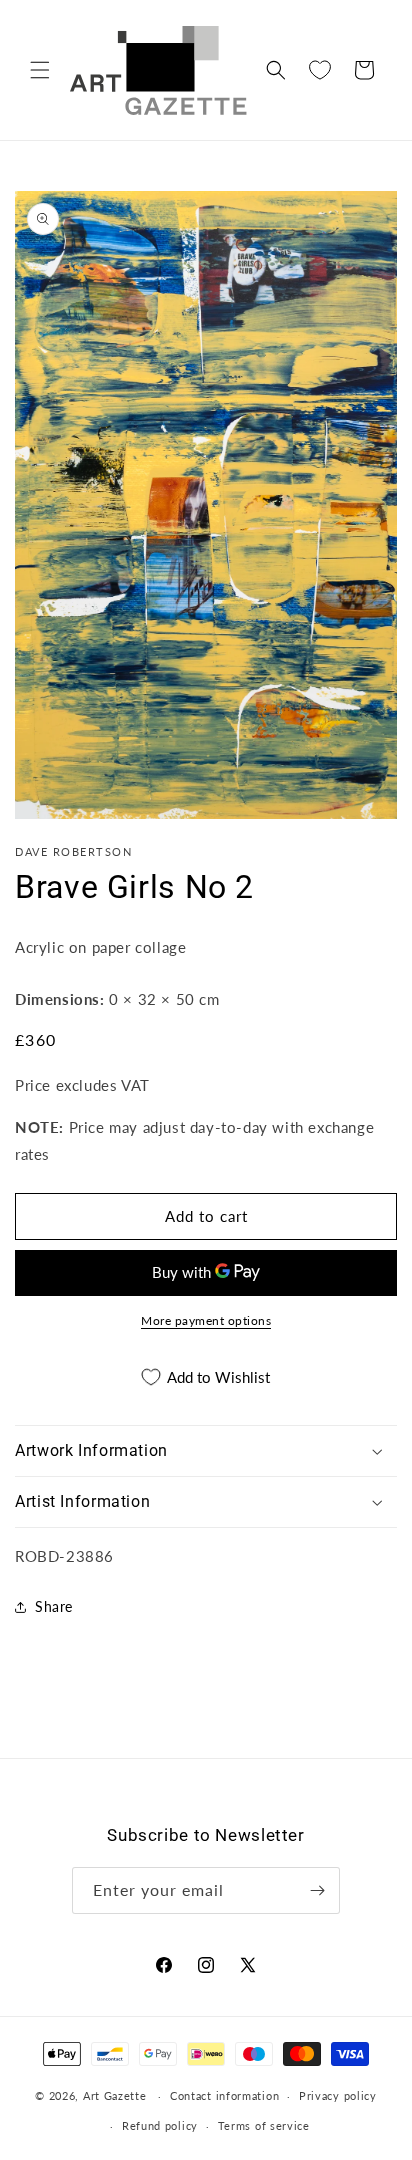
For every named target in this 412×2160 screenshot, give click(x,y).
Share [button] (54, 1606)
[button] (40, 70)
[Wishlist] (320, 70)
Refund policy (160, 2125)
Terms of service (264, 2125)
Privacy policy (338, 2095)
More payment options (206, 1320)
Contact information (224, 2095)
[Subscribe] (317, 1890)
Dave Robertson (73, 851)
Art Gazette (115, 2095)
